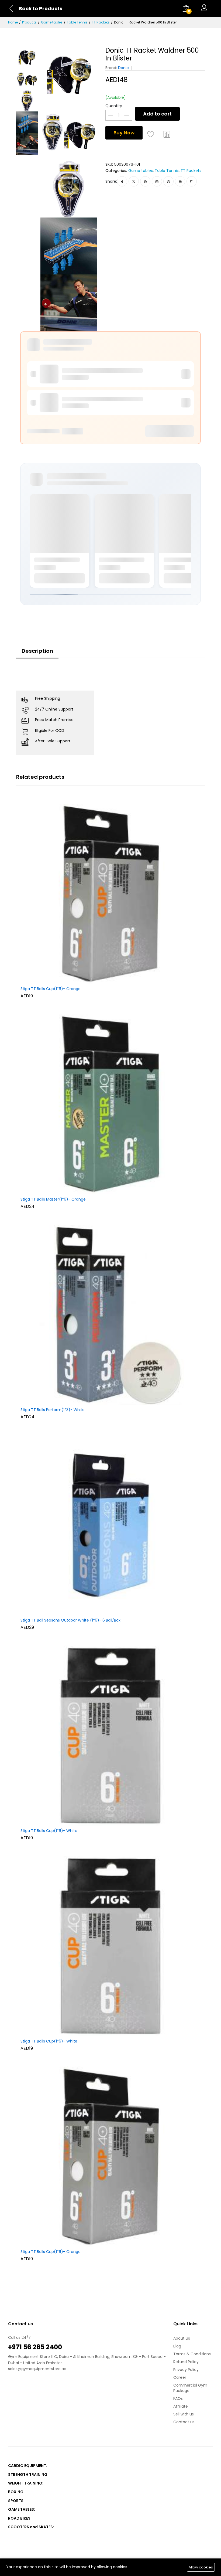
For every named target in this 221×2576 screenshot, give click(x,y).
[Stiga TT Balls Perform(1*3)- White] (110, 1314)
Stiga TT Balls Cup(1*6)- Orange (51, 989)
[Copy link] (192, 181)
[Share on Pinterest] (145, 181)
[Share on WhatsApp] (169, 181)
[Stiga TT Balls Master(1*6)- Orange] (110, 1104)
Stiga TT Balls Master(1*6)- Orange (53, 1199)
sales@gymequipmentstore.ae (37, 2369)
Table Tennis (77, 22)
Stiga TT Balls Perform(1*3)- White (53, 1410)
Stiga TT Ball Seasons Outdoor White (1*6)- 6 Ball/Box (70, 1620)
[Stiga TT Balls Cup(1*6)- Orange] (110, 893)
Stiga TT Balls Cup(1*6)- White (49, 1831)
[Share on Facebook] (122, 181)
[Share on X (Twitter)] (134, 181)
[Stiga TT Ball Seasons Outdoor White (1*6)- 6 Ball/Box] (110, 1525)
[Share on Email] (180, 181)
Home (13, 22)
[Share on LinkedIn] (157, 181)
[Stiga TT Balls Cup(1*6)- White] (110, 1735)
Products (29, 22)
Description (37, 651)
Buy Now (124, 133)
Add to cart (157, 114)
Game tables (52, 22)
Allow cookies (201, 2567)
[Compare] (167, 134)
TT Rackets (101, 22)
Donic (123, 68)
